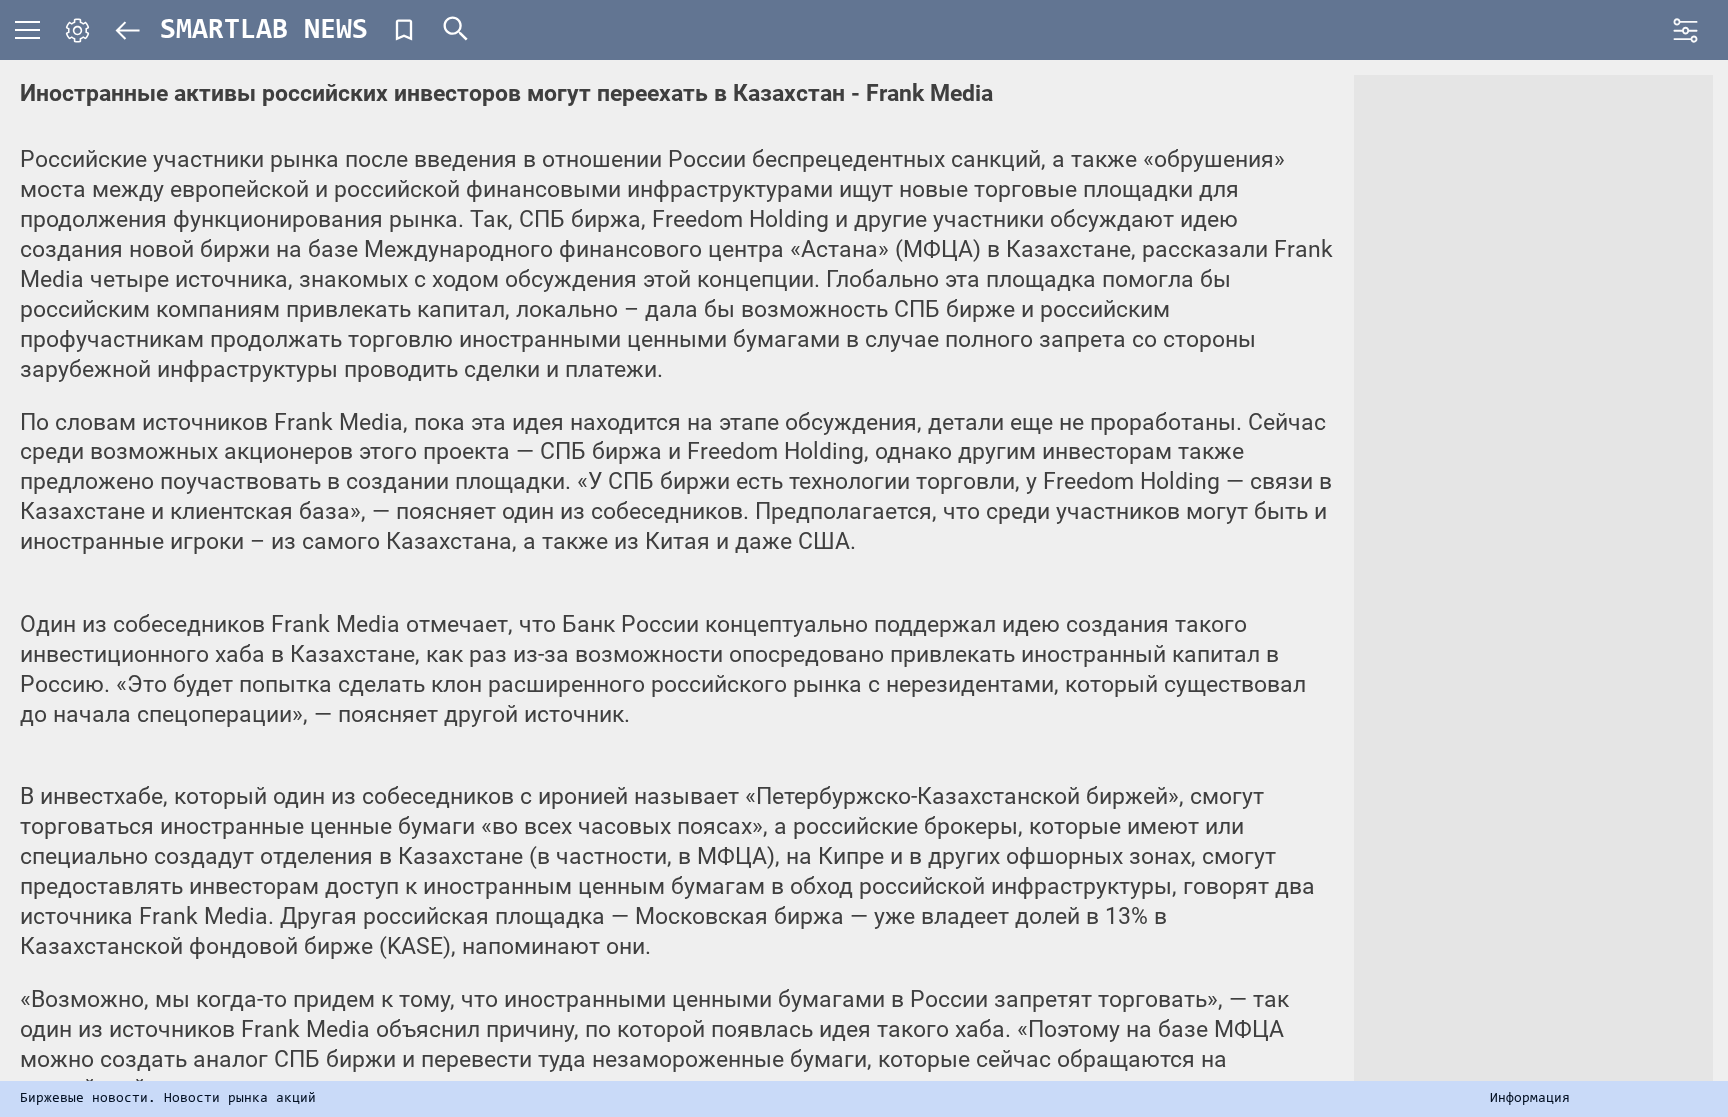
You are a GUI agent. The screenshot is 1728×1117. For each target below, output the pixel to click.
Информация (1530, 1099)
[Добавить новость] (404, 30)
